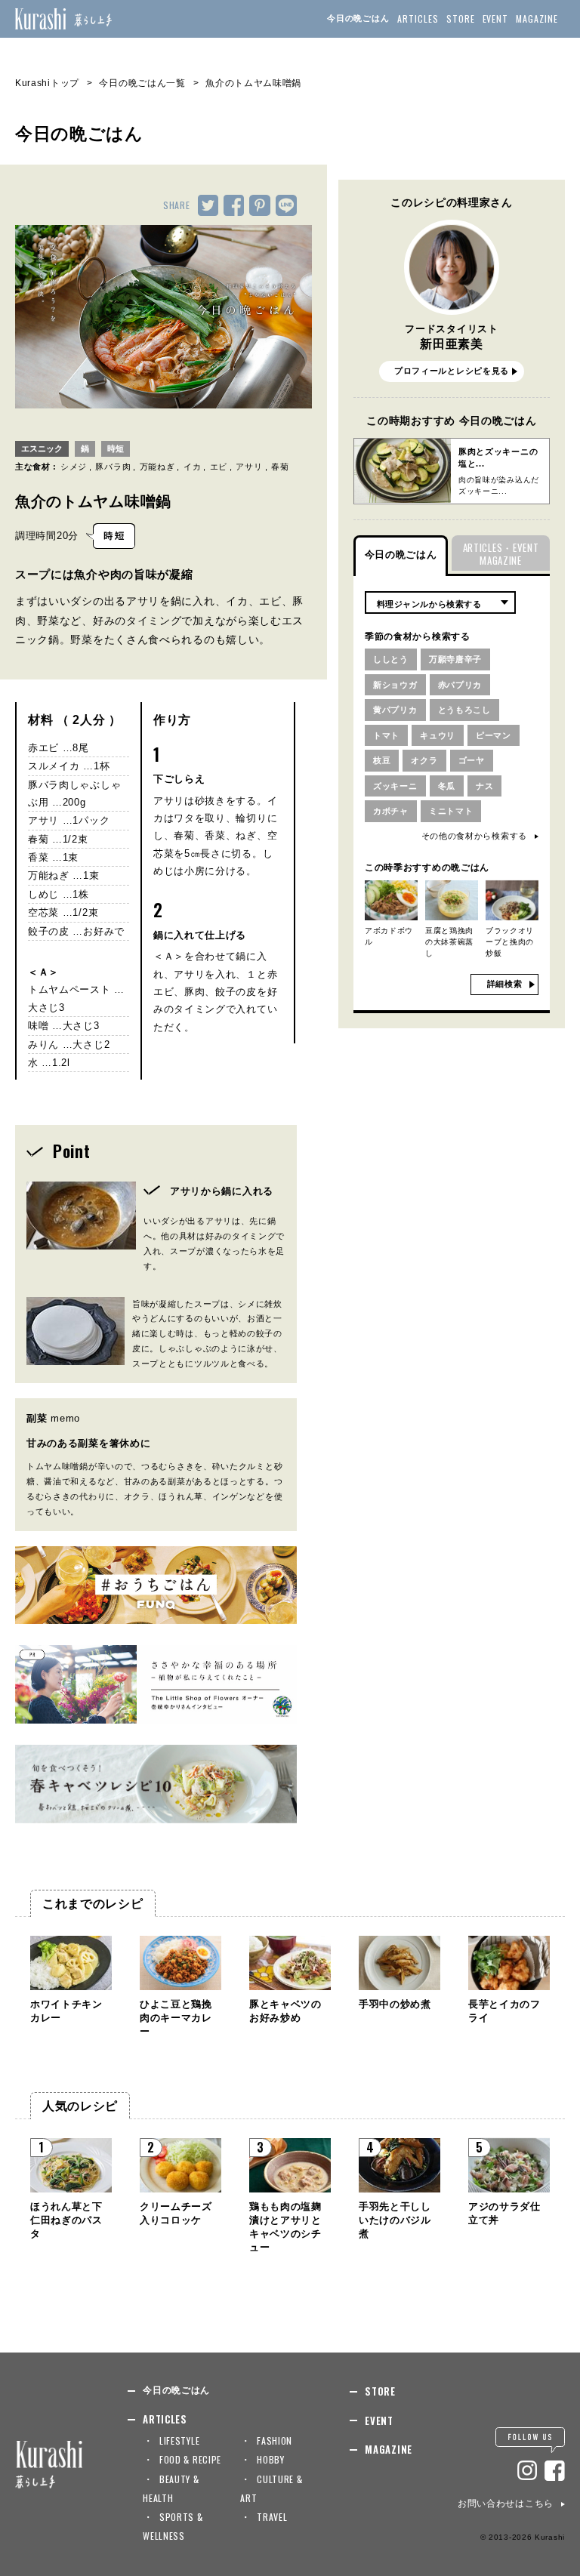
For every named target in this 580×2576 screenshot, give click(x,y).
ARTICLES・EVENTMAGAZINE (501, 554)
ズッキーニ (395, 786)
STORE (461, 18)
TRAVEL (272, 2517)
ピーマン (494, 735)
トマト (386, 735)
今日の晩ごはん (358, 18)
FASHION (275, 2440)
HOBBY (271, 2459)
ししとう (391, 659)
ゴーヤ (472, 760)
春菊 (280, 467)
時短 (116, 448)
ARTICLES (418, 18)
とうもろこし (464, 710)
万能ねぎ (157, 467)
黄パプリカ (395, 710)
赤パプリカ (460, 685)
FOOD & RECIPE (190, 2459)
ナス (484, 786)
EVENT (496, 18)
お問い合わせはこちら (506, 2504)
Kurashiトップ (47, 83)
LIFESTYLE (179, 2440)
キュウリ (438, 735)
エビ (219, 467)
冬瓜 (447, 786)
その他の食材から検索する (474, 836)
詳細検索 (505, 984)
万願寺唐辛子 (455, 659)
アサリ (249, 467)
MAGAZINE (537, 18)
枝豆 (382, 760)
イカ (192, 467)
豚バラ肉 (113, 467)
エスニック (42, 448)
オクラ (424, 760)
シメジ (74, 467)
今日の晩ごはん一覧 (142, 83)
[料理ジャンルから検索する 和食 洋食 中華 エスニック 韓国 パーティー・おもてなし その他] (440, 602)
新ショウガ (395, 685)
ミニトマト (451, 811)
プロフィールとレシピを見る (452, 371)
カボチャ (391, 811)
